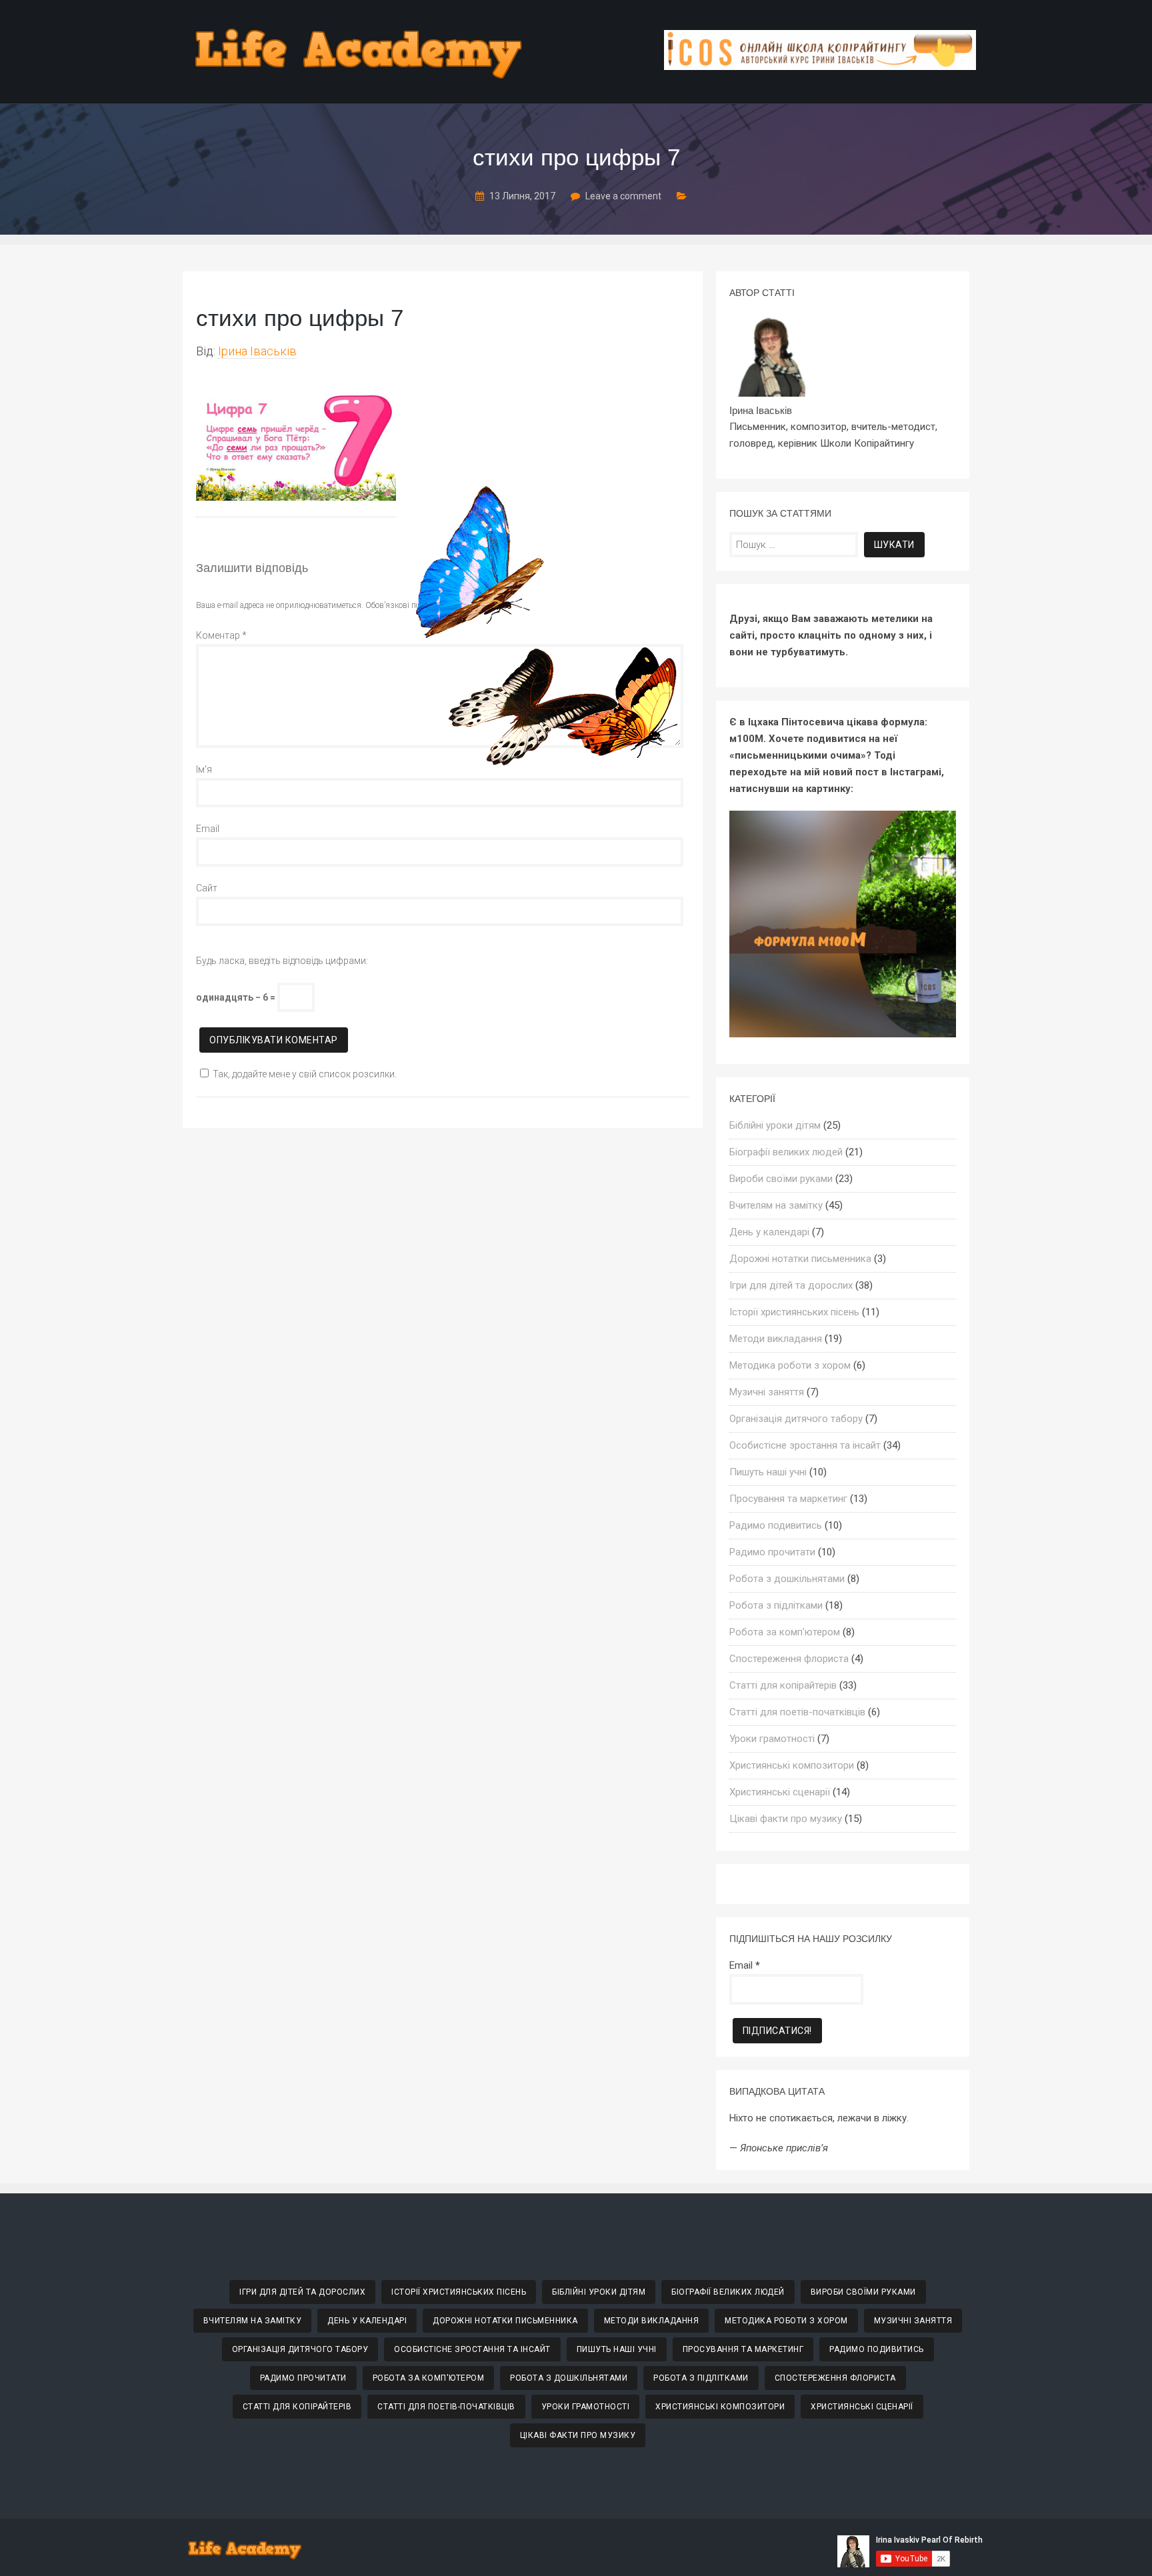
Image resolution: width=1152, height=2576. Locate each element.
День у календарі (769, 1232)
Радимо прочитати (772, 1552)
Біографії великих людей (786, 1152)
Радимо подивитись (776, 1525)
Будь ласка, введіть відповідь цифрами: (282, 961)
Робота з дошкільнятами (787, 1579)
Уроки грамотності (772, 1739)
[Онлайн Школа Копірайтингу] (820, 66)
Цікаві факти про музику (786, 1819)
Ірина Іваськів (257, 351)
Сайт (207, 888)
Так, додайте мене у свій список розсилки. (305, 1074)
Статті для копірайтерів (783, 1685)
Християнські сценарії (780, 1792)
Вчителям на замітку (776, 1205)
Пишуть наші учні (768, 1472)
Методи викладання (776, 1339)
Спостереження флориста (789, 1659)
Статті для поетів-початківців (797, 1712)
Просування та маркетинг (788, 1499)
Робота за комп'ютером (785, 1632)
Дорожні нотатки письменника (800, 1259)
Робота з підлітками (776, 1605)
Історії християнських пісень (794, 1312)
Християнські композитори (792, 1765)
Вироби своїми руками (781, 1179)
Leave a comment (623, 196)
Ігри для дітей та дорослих (791, 1285)
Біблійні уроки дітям (775, 1125)
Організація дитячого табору (796, 1419)
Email (208, 829)
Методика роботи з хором (790, 1365)
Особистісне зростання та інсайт (805, 1445)
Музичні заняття (767, 1392)
